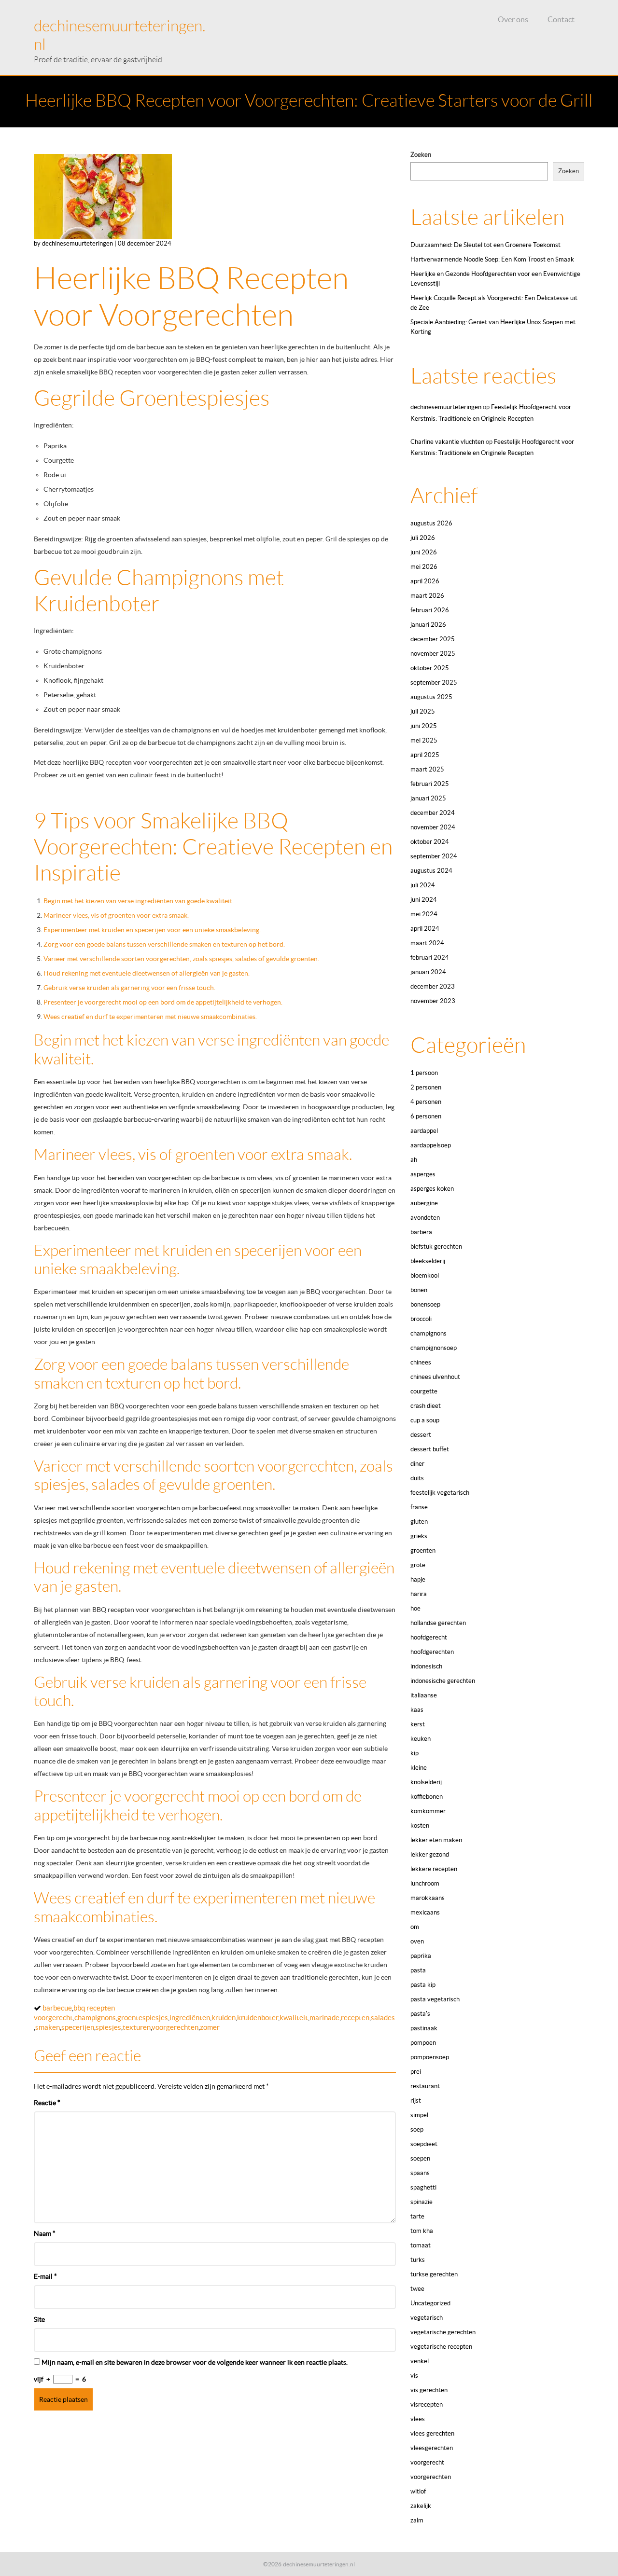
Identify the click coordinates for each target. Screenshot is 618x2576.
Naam (45, 2233)
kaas (417, 1710)
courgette (424, 1391)
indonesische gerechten (443, 1681)
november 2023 (433, 1001)
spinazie (421, 2202)
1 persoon (424, 1073)
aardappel (424, 1131)
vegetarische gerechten (443, 2332)
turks (418, 2260)
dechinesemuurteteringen (446, 407)
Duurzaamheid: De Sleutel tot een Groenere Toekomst (485, 245)
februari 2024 (430, 957)
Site (39, 2319)
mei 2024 (424, 914)
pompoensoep (430, 2057)
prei (416, 2072)
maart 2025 (427, 769)
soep (417, 2129)
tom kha (422, 2231)
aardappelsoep (431, 1145)
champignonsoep (434, 1348)
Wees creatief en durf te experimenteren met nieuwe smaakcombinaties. (150, 1017)
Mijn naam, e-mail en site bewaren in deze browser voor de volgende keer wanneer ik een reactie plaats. (195, 2362)
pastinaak (424, 2028)
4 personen (426, 1102)
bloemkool (425, 1275)
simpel (419, 2115)
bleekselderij (428, 1261)
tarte (417, 2216)
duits (417, 1478)
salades (383, 2018)
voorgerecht (427, 2462)
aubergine (424, 1203)
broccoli (421, 1319)
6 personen (426, 1116)
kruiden (224, 2018)
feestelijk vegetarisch (440, 1493)
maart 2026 (427, 596)
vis (414, 2376)
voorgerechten (175, 2027)
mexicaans (425, 1912)
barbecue (57, 2008)
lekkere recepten (434, 1869)
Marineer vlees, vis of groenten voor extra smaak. (116, 915)
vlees (418, 2419)
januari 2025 (428, 798)
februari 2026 (430, 610)
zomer (210, 2027)
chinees (421, 1362)
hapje (418, 1579)
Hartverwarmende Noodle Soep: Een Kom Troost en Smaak (492, 259)
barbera (421, 1232)
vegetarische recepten (441, 2347)
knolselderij (426, 1782)
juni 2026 (424, 552)
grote (418, 1565)
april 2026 (425, 581)
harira (419, 1594)
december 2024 (433, 813)
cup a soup (425, 1420)
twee (417, 2289)
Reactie (47, 2103)
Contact (561, 19)
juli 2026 (423, 538)
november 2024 (433, 827)
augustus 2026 (431, 523)
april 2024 (425, 929)
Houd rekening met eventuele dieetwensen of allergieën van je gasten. (147, 973)
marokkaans (428, 1898)
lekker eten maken (436, 1840)
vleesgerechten (432, 2448)
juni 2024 (424, 900)
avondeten (425, 1218)
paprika (421, 1956)
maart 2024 (427, 943)
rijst (416, 2101)
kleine (419, 1768)
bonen (419, 1290)
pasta (418, 1970)
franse (419, 1507)
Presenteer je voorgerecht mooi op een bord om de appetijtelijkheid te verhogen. (163, 1002)
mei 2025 (424, 740)
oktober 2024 (430, 842)
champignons (95, 2018)
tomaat (421, 2245)
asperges (423, 1174)
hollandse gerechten (438, 1623)
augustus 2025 (431, 697)
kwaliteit (294, 2018)
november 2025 (433, 654)
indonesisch (426, 1666)
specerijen (78, 2027)
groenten (423, 1550)
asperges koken (432, 1189)
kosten (420, 1825)
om (415, 1927)
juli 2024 (423, 885)
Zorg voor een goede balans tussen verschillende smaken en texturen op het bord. (164, 944)
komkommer (428, 1811)
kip (414, 1753)
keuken (421, 1739)
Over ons (513, 19)
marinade (324, 2018)
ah (414, 1160)
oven (417, 1941)
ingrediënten (190, 2018)
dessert (421, 1435)
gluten (419, 1522)
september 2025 (434, 682)
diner (417, 1464)
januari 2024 (428, 972)
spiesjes (108, 2027)
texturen (137, 2027)
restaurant (425, 2086)
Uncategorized (430, 2303)
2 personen (426, 1087)
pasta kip (423, 1985)
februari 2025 (430, 784)
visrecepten (427, 2404)
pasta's (420, 2014)
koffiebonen (427, 1797)
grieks (419, 1536)
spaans (420, 2173)
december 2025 (433, 639)
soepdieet (424, 2144)
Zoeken (421, 155)
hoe (415, 1608)
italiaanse (424, 1695)
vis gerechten (429, 2390)
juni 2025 (424, 726)
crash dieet (426, 1406)
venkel (420, 2361)
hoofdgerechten (432, 1652)
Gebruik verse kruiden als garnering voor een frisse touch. (129, 988)
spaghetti (423, 2187)
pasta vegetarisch (435, 1999)
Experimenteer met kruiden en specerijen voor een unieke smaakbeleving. (152, 930)
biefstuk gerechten (436, 1247)
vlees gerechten (432, 2433)
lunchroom (425, 1883)
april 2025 (425, 755)
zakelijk (421, 2506)
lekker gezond (430, 1854)
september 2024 (434, 856)
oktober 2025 (430, 668)
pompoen (423, 2043)
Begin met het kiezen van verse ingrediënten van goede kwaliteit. (139, 901)
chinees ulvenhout (435, 1377)
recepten (355, 2018)
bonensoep (425, 1304)
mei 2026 (424, 567)
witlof (418, 2491)
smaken (48, 2027)
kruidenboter (258, 2018)
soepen (420, 2158)
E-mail (45, 2276)
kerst (418, 1724)
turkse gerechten (434, 2274)
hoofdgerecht (429, 1637)
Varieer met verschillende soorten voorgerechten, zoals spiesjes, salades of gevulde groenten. (181, 959)
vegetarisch (427, 2318)
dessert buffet (430, 1449)
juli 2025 (423, 711)
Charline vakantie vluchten (447, 442)
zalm (417, 2520)
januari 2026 (428, 625)
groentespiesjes (143, 2018)
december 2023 (433, 986)
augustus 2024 (431, 871)
